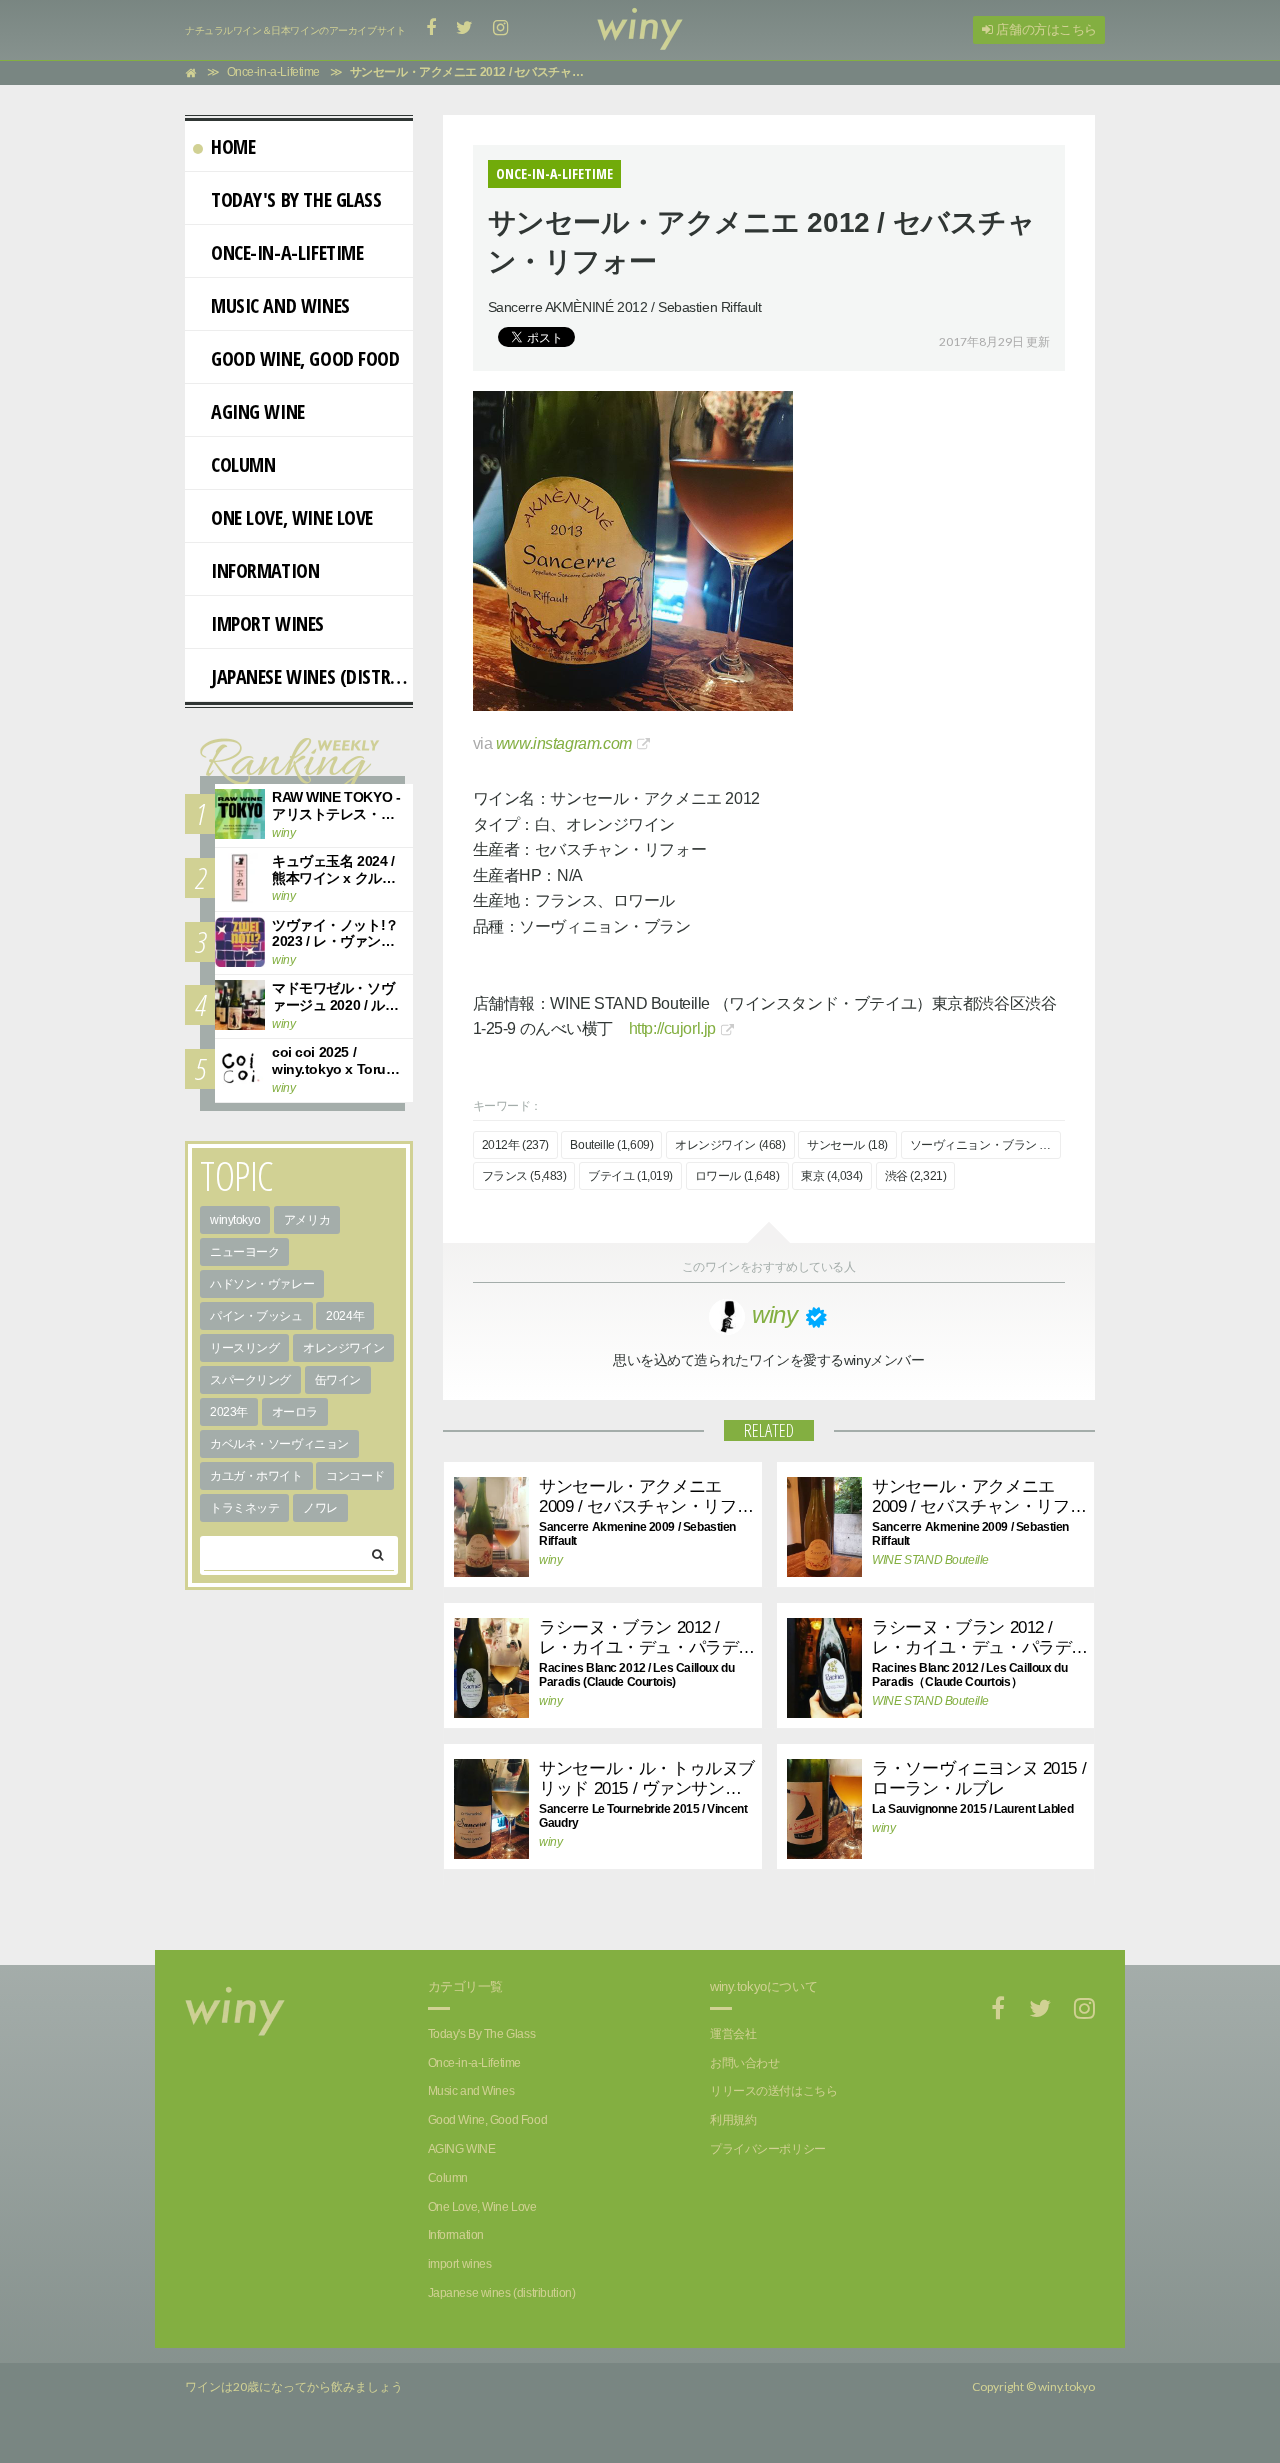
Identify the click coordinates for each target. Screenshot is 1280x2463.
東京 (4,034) (832, 1176)
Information (265, 570)
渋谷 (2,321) (916, 1176)
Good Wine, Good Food (305, 358)
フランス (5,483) (524, 1176)
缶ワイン (338, 1380)
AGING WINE (258, 411)
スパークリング (250, 1380)
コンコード (355, 1476)
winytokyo (235, 1220)
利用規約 (733, 2120)
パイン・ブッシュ (256, 1316)
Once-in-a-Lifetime (287, 252)
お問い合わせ (744, 2063)
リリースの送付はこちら (773, 2091)
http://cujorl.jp (672, 1028)
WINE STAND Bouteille (926, 1560)
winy (550, 1560)
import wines (267, 623)
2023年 (229, 1412)
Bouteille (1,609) (611, 1145)
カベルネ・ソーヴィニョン (279, 1444)
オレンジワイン (343, 1348)
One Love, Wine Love (292, 517)
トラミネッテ (244, 1508)
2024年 (345, 1316)
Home (233, 146)
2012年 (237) (515, 1145)
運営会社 (733, 2034)
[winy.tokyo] (640, 30)
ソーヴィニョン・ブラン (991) (985, 1145)
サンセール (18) (847, 1145)
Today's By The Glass (296, 199)
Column (243, 464)
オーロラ (295, 1412)
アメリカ (307, 1220)
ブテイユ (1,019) (630, 1176)
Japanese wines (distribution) (312, 676)
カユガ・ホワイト (256, 1476)
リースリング (244, 1348)
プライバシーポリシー (768, 2149)
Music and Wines (280, 305)
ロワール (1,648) (737, 1176)
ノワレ (320, 1508)
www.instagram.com (564, 743)
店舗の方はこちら (1045, 29)
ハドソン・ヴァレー (262, 1284)
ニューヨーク (244, 1252)
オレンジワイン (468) (730, 1145)
